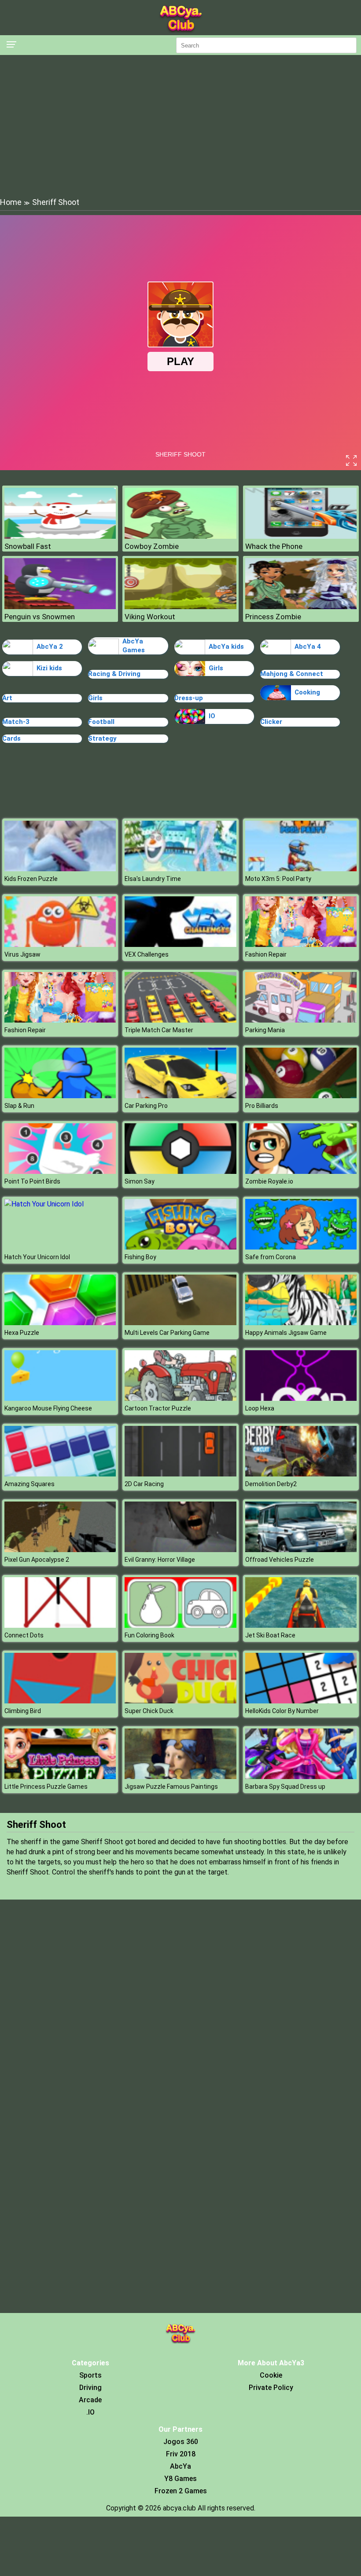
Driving (90, 2388)
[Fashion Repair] (301, 945)
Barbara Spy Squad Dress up (285, 1787)
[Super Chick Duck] (180, 1701)
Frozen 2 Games (181, 2491)
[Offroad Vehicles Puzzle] (301, 1550)
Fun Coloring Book (149, 1635)
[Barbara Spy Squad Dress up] (301, 1777)
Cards (11, 738)
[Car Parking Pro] (180, 1096)
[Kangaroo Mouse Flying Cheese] (60, 1398)
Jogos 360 (181, 2442)
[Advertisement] (180, 125)
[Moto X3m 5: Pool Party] (301, 869)
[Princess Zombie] (301, 607)
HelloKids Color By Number (282, 1711)
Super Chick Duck (149, 1711)
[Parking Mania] (301, 1020)
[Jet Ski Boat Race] (301, 1625)
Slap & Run (19, 1106)
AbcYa (180, 2466)
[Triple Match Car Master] (180, 1020)
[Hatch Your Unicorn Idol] (44, 1204)
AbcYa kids (226, 647)
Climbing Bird (23, 1711)
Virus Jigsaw (22, 954)
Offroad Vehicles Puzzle (280, 1560)
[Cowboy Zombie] (180, 536)
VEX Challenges (147, 954)
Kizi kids (49, 668)
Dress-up (189, 698)
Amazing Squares (29, 1484)
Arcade (90, 2400)
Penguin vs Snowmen (40, 617)
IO (212, 716)
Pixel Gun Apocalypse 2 (37, 1560)
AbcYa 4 (308, 647)
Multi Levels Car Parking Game (167, 1333)
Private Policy (271, 2388)
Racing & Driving (114, 674)
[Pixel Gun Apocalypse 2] (60, 1550)
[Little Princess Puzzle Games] (60, 1777)
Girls (216, 668)
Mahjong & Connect (292, 674)
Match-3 (16, 722)
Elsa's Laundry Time (153, 879)
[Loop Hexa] (301, 1398)
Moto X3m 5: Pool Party (278, 879)
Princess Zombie (273, 617)
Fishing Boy (140, 1257)
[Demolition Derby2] (301, 1474)
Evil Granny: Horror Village (160, 1560)
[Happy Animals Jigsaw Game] (301, 1323)
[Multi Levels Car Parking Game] (180, 1323)
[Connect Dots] (60, 1625)
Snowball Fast (28, 546)
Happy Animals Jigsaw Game (286, 1333)
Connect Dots (24, 1635)
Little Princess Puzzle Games (46, 1787)
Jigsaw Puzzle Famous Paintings (171, 1787)
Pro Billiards (262, 1106)
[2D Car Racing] (180, 1474)
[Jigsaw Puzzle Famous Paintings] (180, 1777)
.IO (90, 2412)
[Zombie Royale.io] (301, 1171)
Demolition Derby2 (271, 1484)
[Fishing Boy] (180, 1247)
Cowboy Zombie (152, 546)
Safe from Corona (271, 1257)
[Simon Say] (180, 1171)
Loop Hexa (260, 1408)
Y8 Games (180, 2479)
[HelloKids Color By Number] (301, 1701)
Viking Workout (150, 617)
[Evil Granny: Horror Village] (180, 1550)
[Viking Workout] (180, 607)
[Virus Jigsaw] (60, 945)
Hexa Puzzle (22, 1333)
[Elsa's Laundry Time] (180, 869)
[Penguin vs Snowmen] (60, 607)
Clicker (271, 722)
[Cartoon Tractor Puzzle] (180, 1398)
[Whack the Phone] (301, 536)
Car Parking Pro (146, 1106)
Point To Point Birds (32, 1181)
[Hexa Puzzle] (60, 1323)
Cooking (307, 692)
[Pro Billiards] (301, 1096)
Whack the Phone (274, 546)
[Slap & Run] (60, 1096)
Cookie (271, 2375)
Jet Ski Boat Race (270, 1635)
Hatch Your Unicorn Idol (37, 1257)
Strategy (102, 738)
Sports (90, 2375)
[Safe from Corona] (301, 1247)
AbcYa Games (134, 646)
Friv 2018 (181, 2454)
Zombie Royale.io (269, 1181)
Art (7, 698)
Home (11, 202)
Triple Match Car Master (159, 1030)
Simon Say (140, 1181)
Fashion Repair (266, 954)
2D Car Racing (144, 1484)
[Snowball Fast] (60, 536)
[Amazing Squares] (60, 1474)
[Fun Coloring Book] (180, 1625)
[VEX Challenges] (180, 945)
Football (101, 722)
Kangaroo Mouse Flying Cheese (48, 1408)
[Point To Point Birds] (60, 1171)
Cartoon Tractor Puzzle (158, 1408)
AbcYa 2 (50, 647)
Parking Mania (265, 1030)
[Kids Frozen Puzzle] (60, 869)
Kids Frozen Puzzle (31, 879)
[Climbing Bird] (60, 1701)
